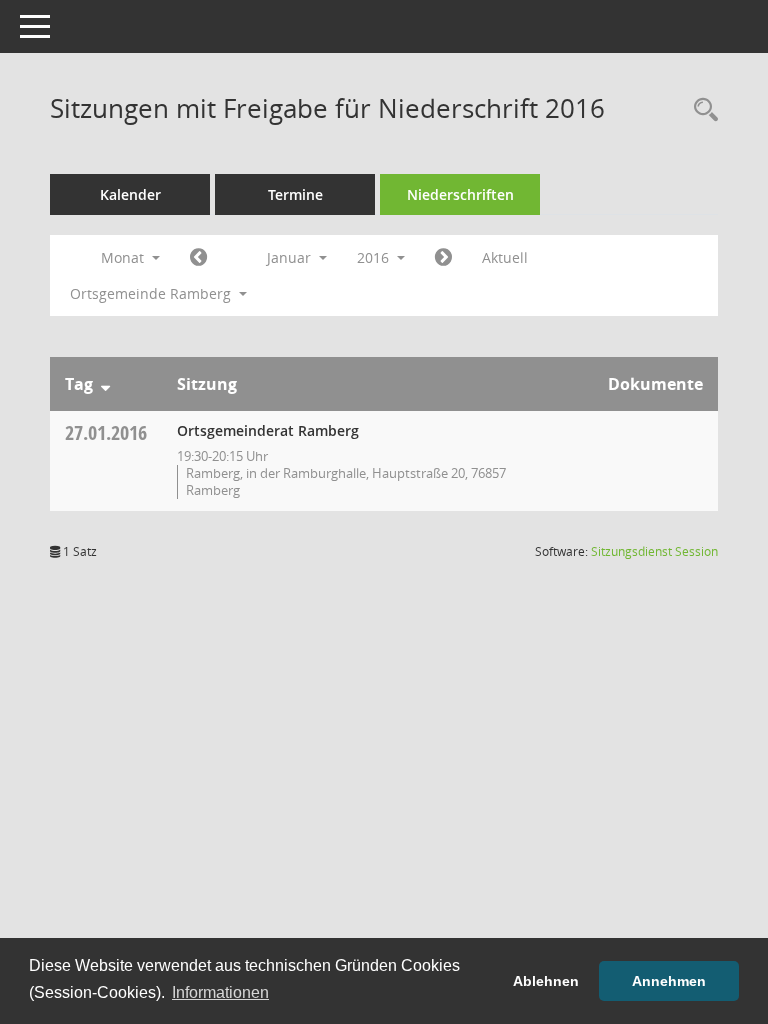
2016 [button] (375, 257)
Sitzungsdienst (654, 551)
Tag (79, 384)
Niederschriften (460, 194)
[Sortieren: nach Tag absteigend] (105, 384)
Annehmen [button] (669, 981)
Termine (295, 194)
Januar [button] (291, 257)
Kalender (130, 194)
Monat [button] (124, 257)
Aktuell (505, 257)
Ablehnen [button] (546, 981)
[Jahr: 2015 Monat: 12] (198, 258)
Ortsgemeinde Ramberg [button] (152, 293)
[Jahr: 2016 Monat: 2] (443, 258)
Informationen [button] (220, 992)
